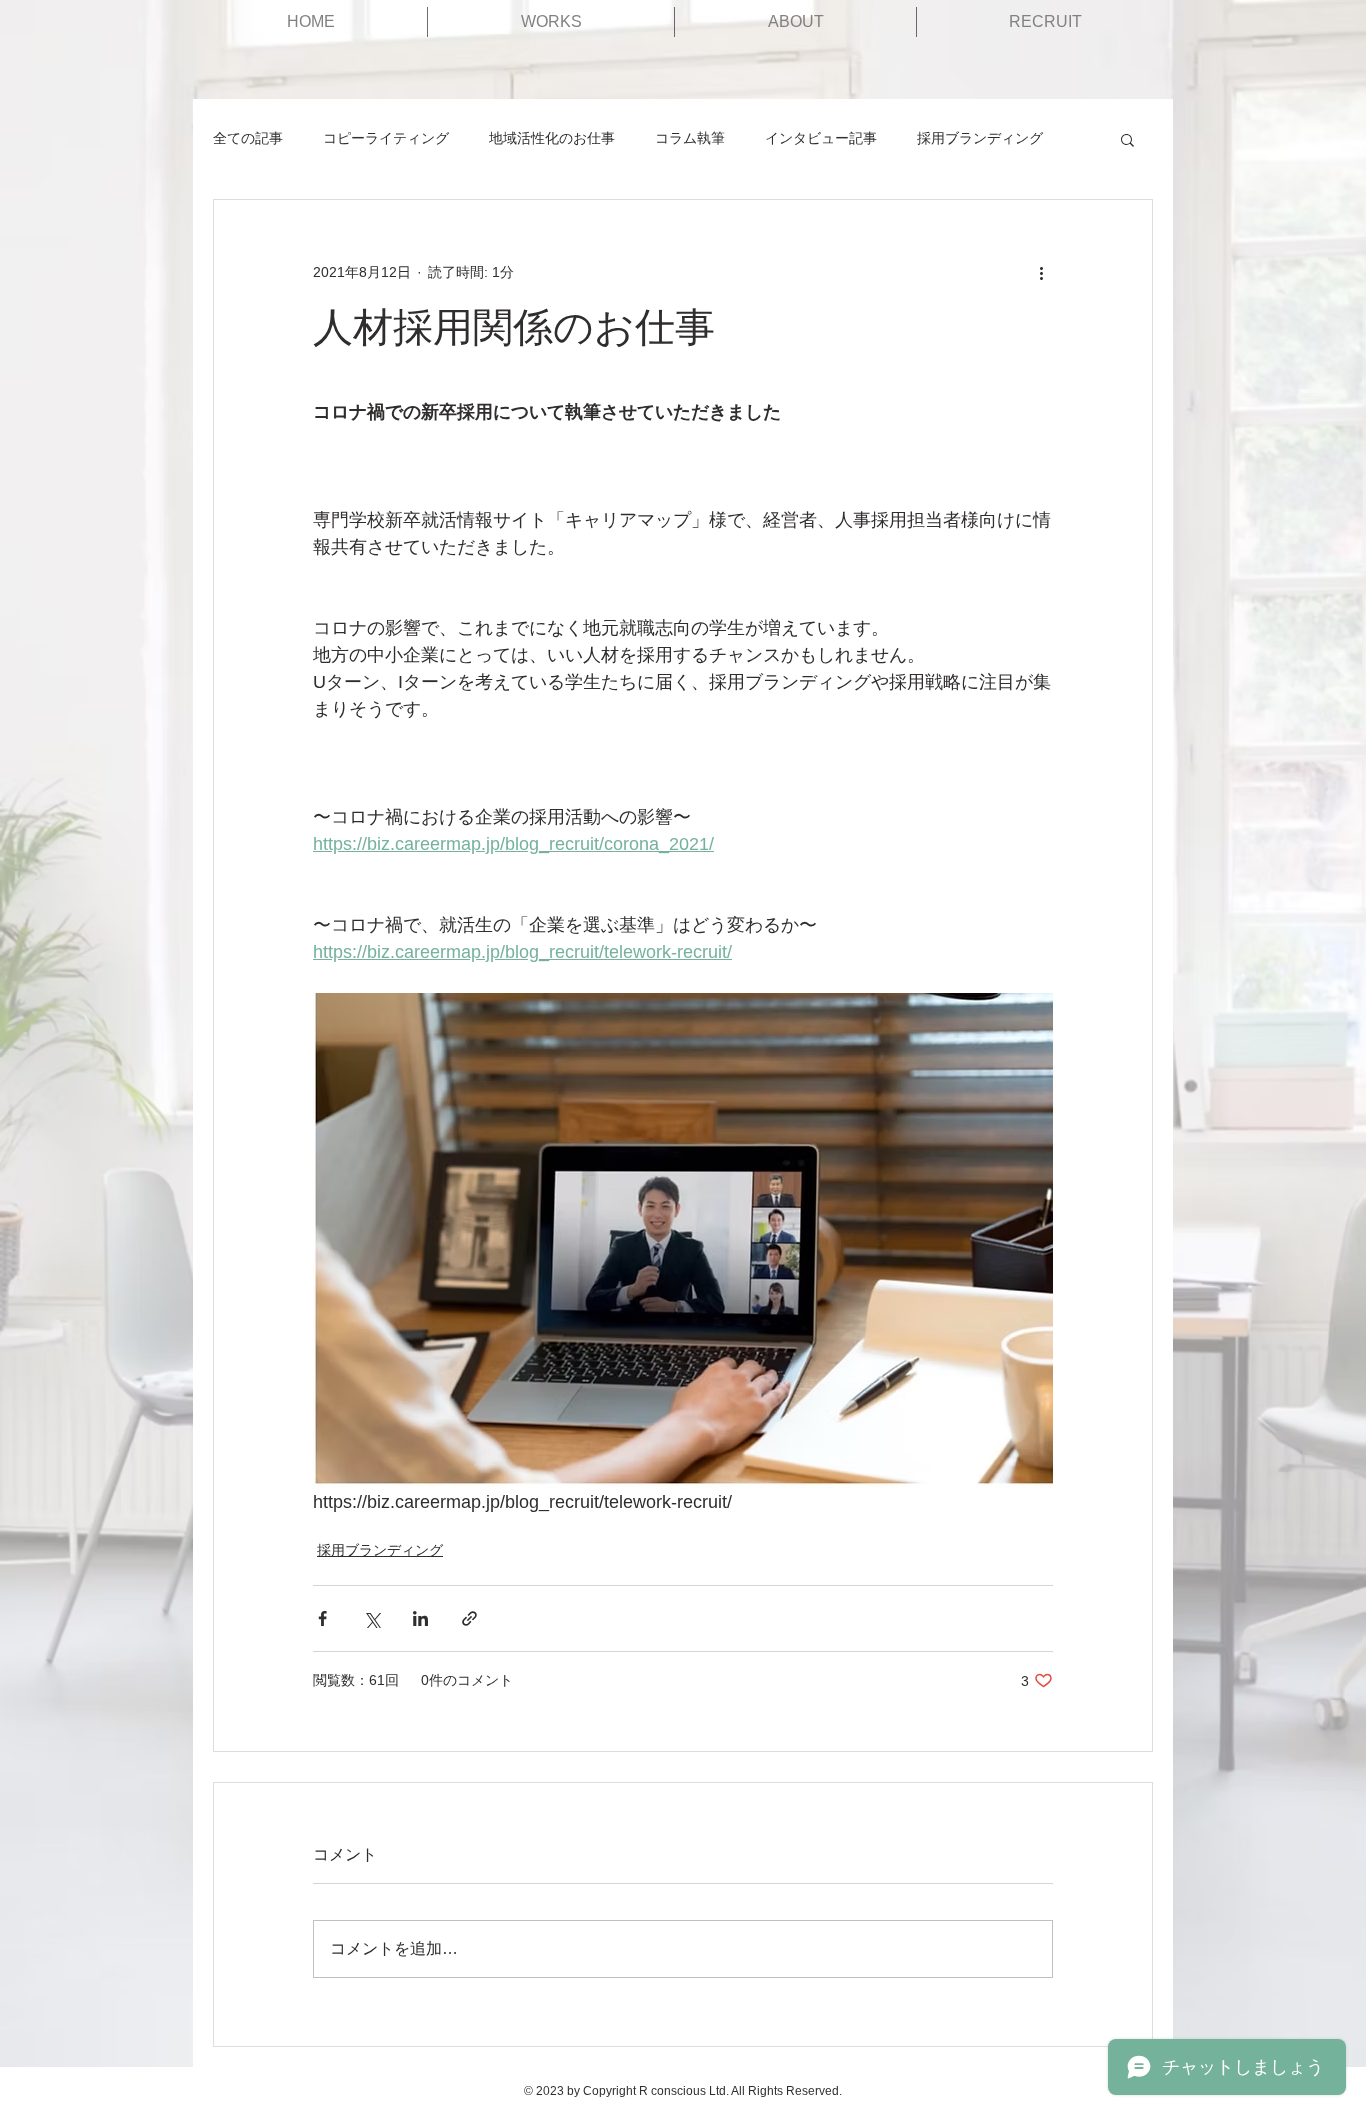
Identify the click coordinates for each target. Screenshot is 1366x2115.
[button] (1127, 139)
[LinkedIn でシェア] (420, 1618)
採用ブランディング (980, 138)
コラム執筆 (690, 138)
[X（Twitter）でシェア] (371, 1618)
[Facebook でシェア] (322, 1618)
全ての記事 (248, 138)
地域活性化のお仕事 (552, 138)
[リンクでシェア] (469, 1618)
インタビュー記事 (821, 138)
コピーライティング (386, 138)
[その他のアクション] (1041, 272)
